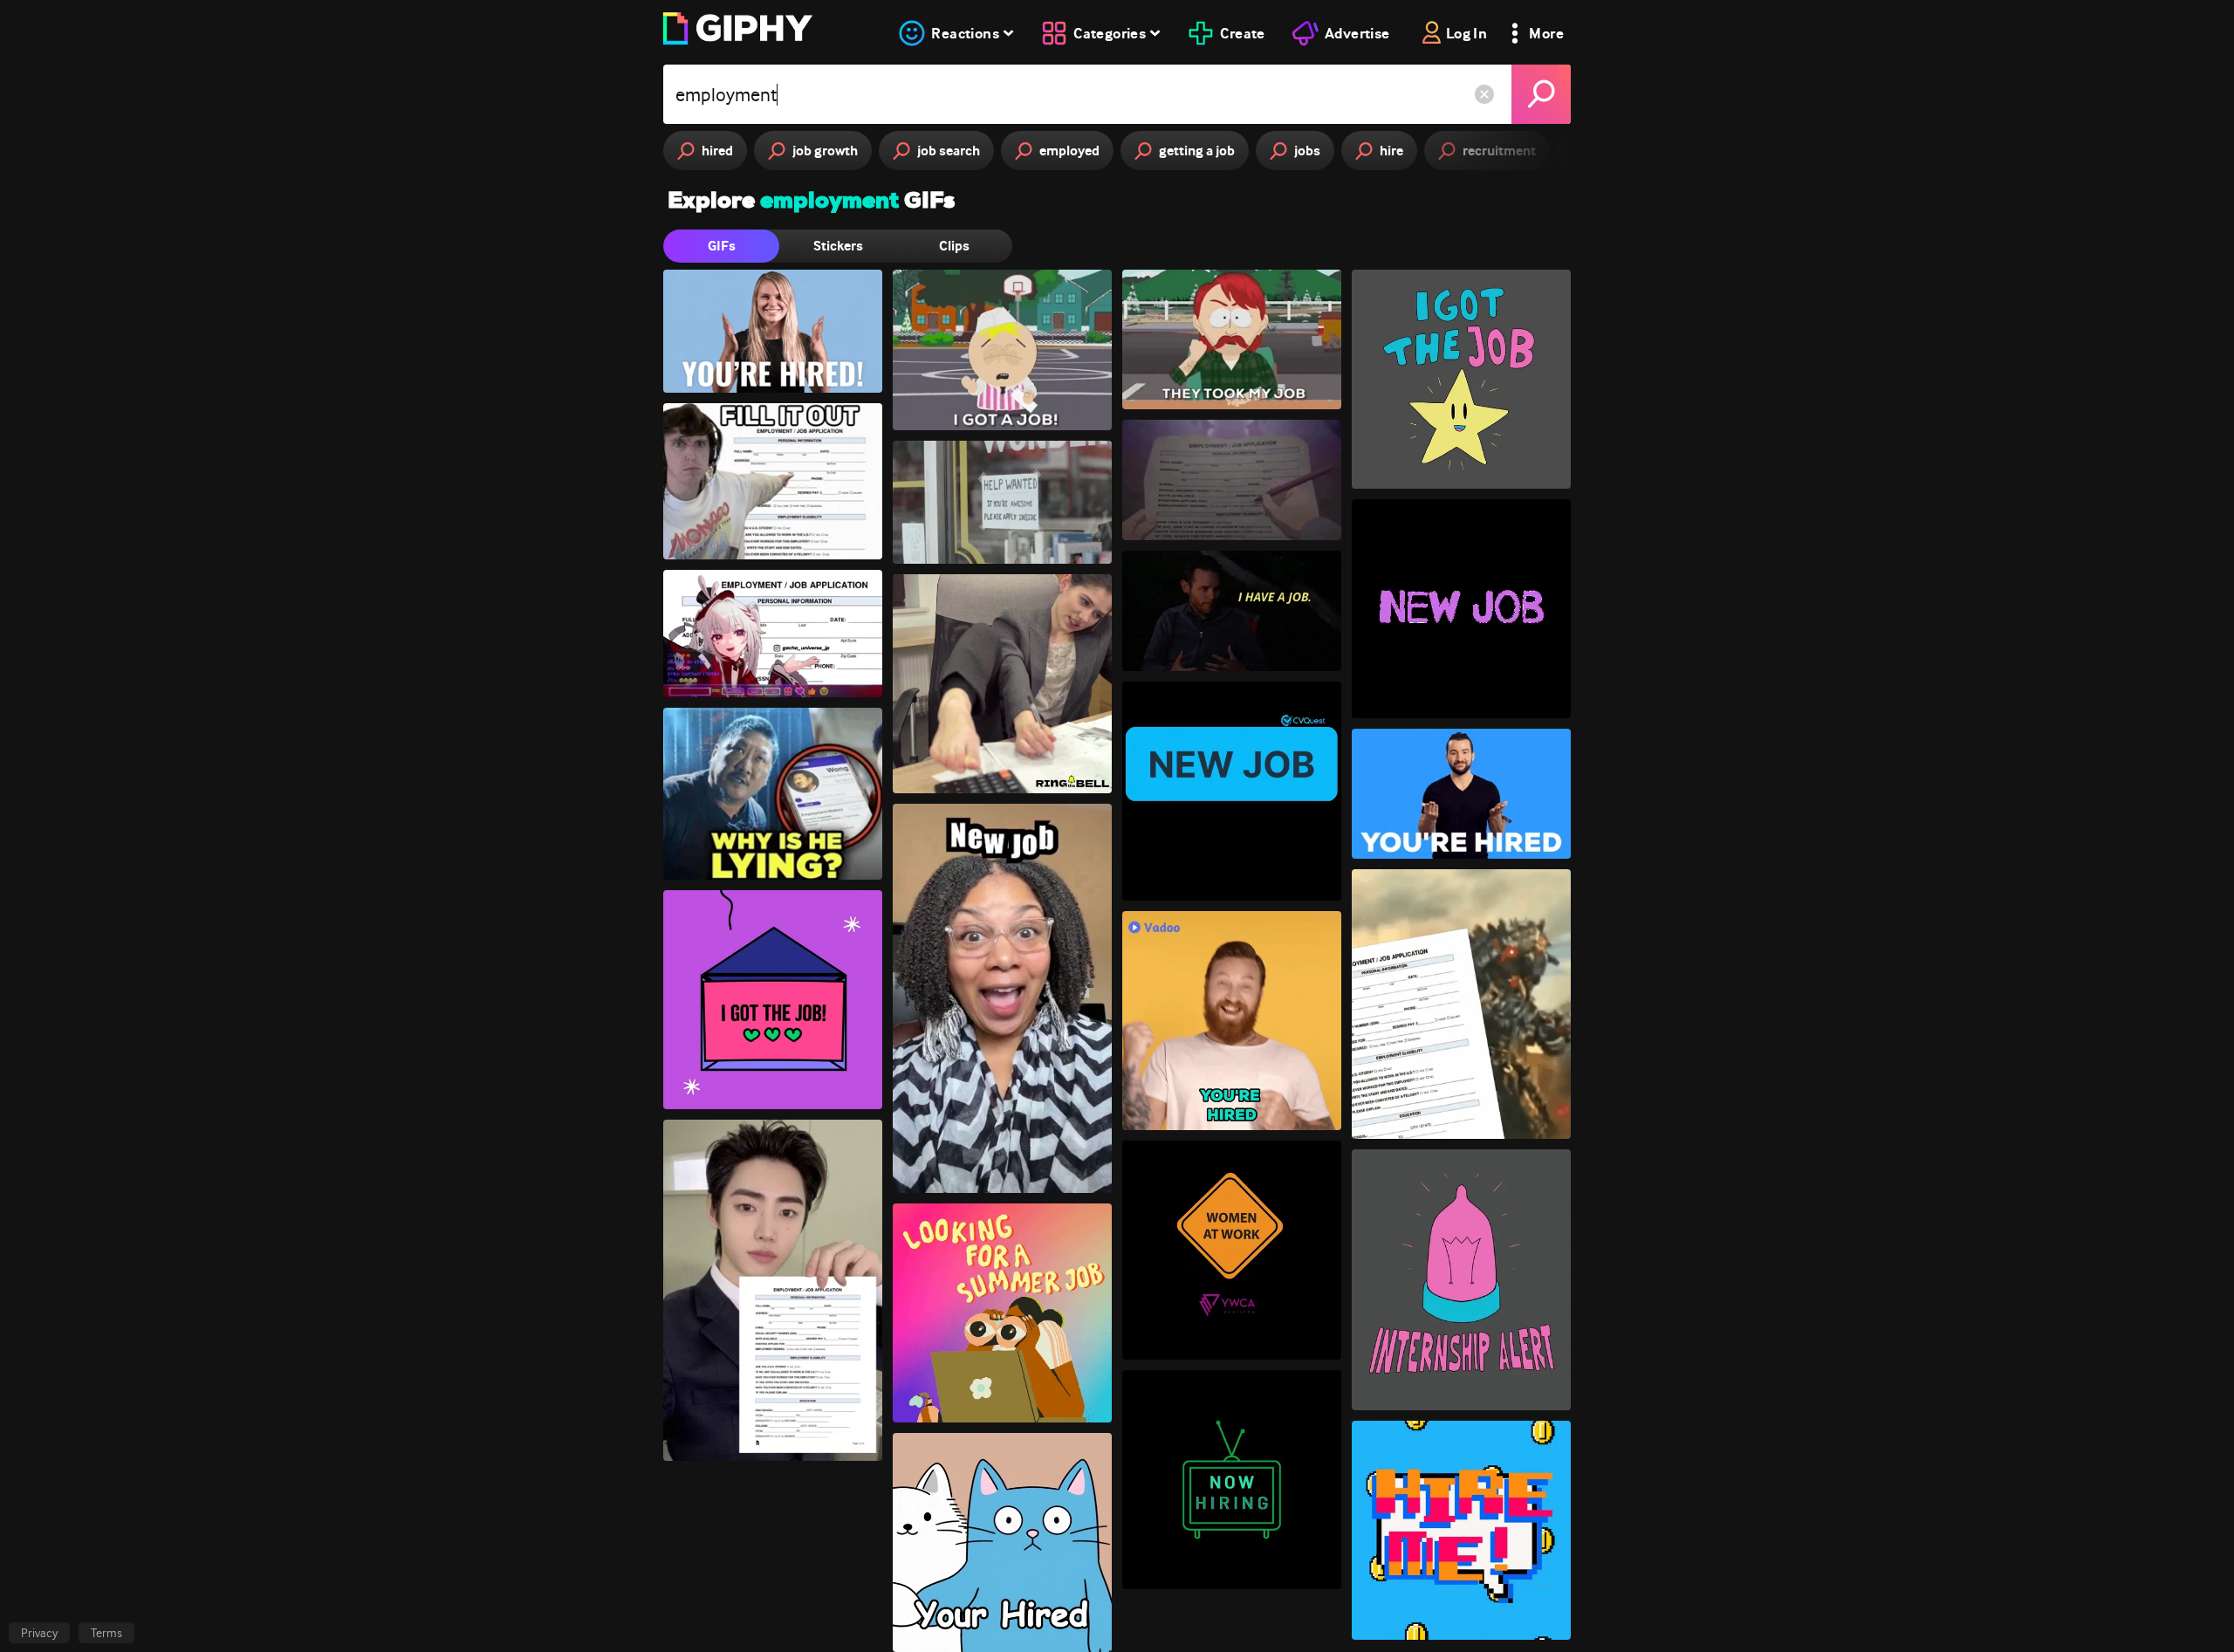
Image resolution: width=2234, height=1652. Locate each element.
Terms (106, 1633)
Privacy (39, 1633)
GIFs (722, 246)
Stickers (838, 246)
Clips (954, 246)
